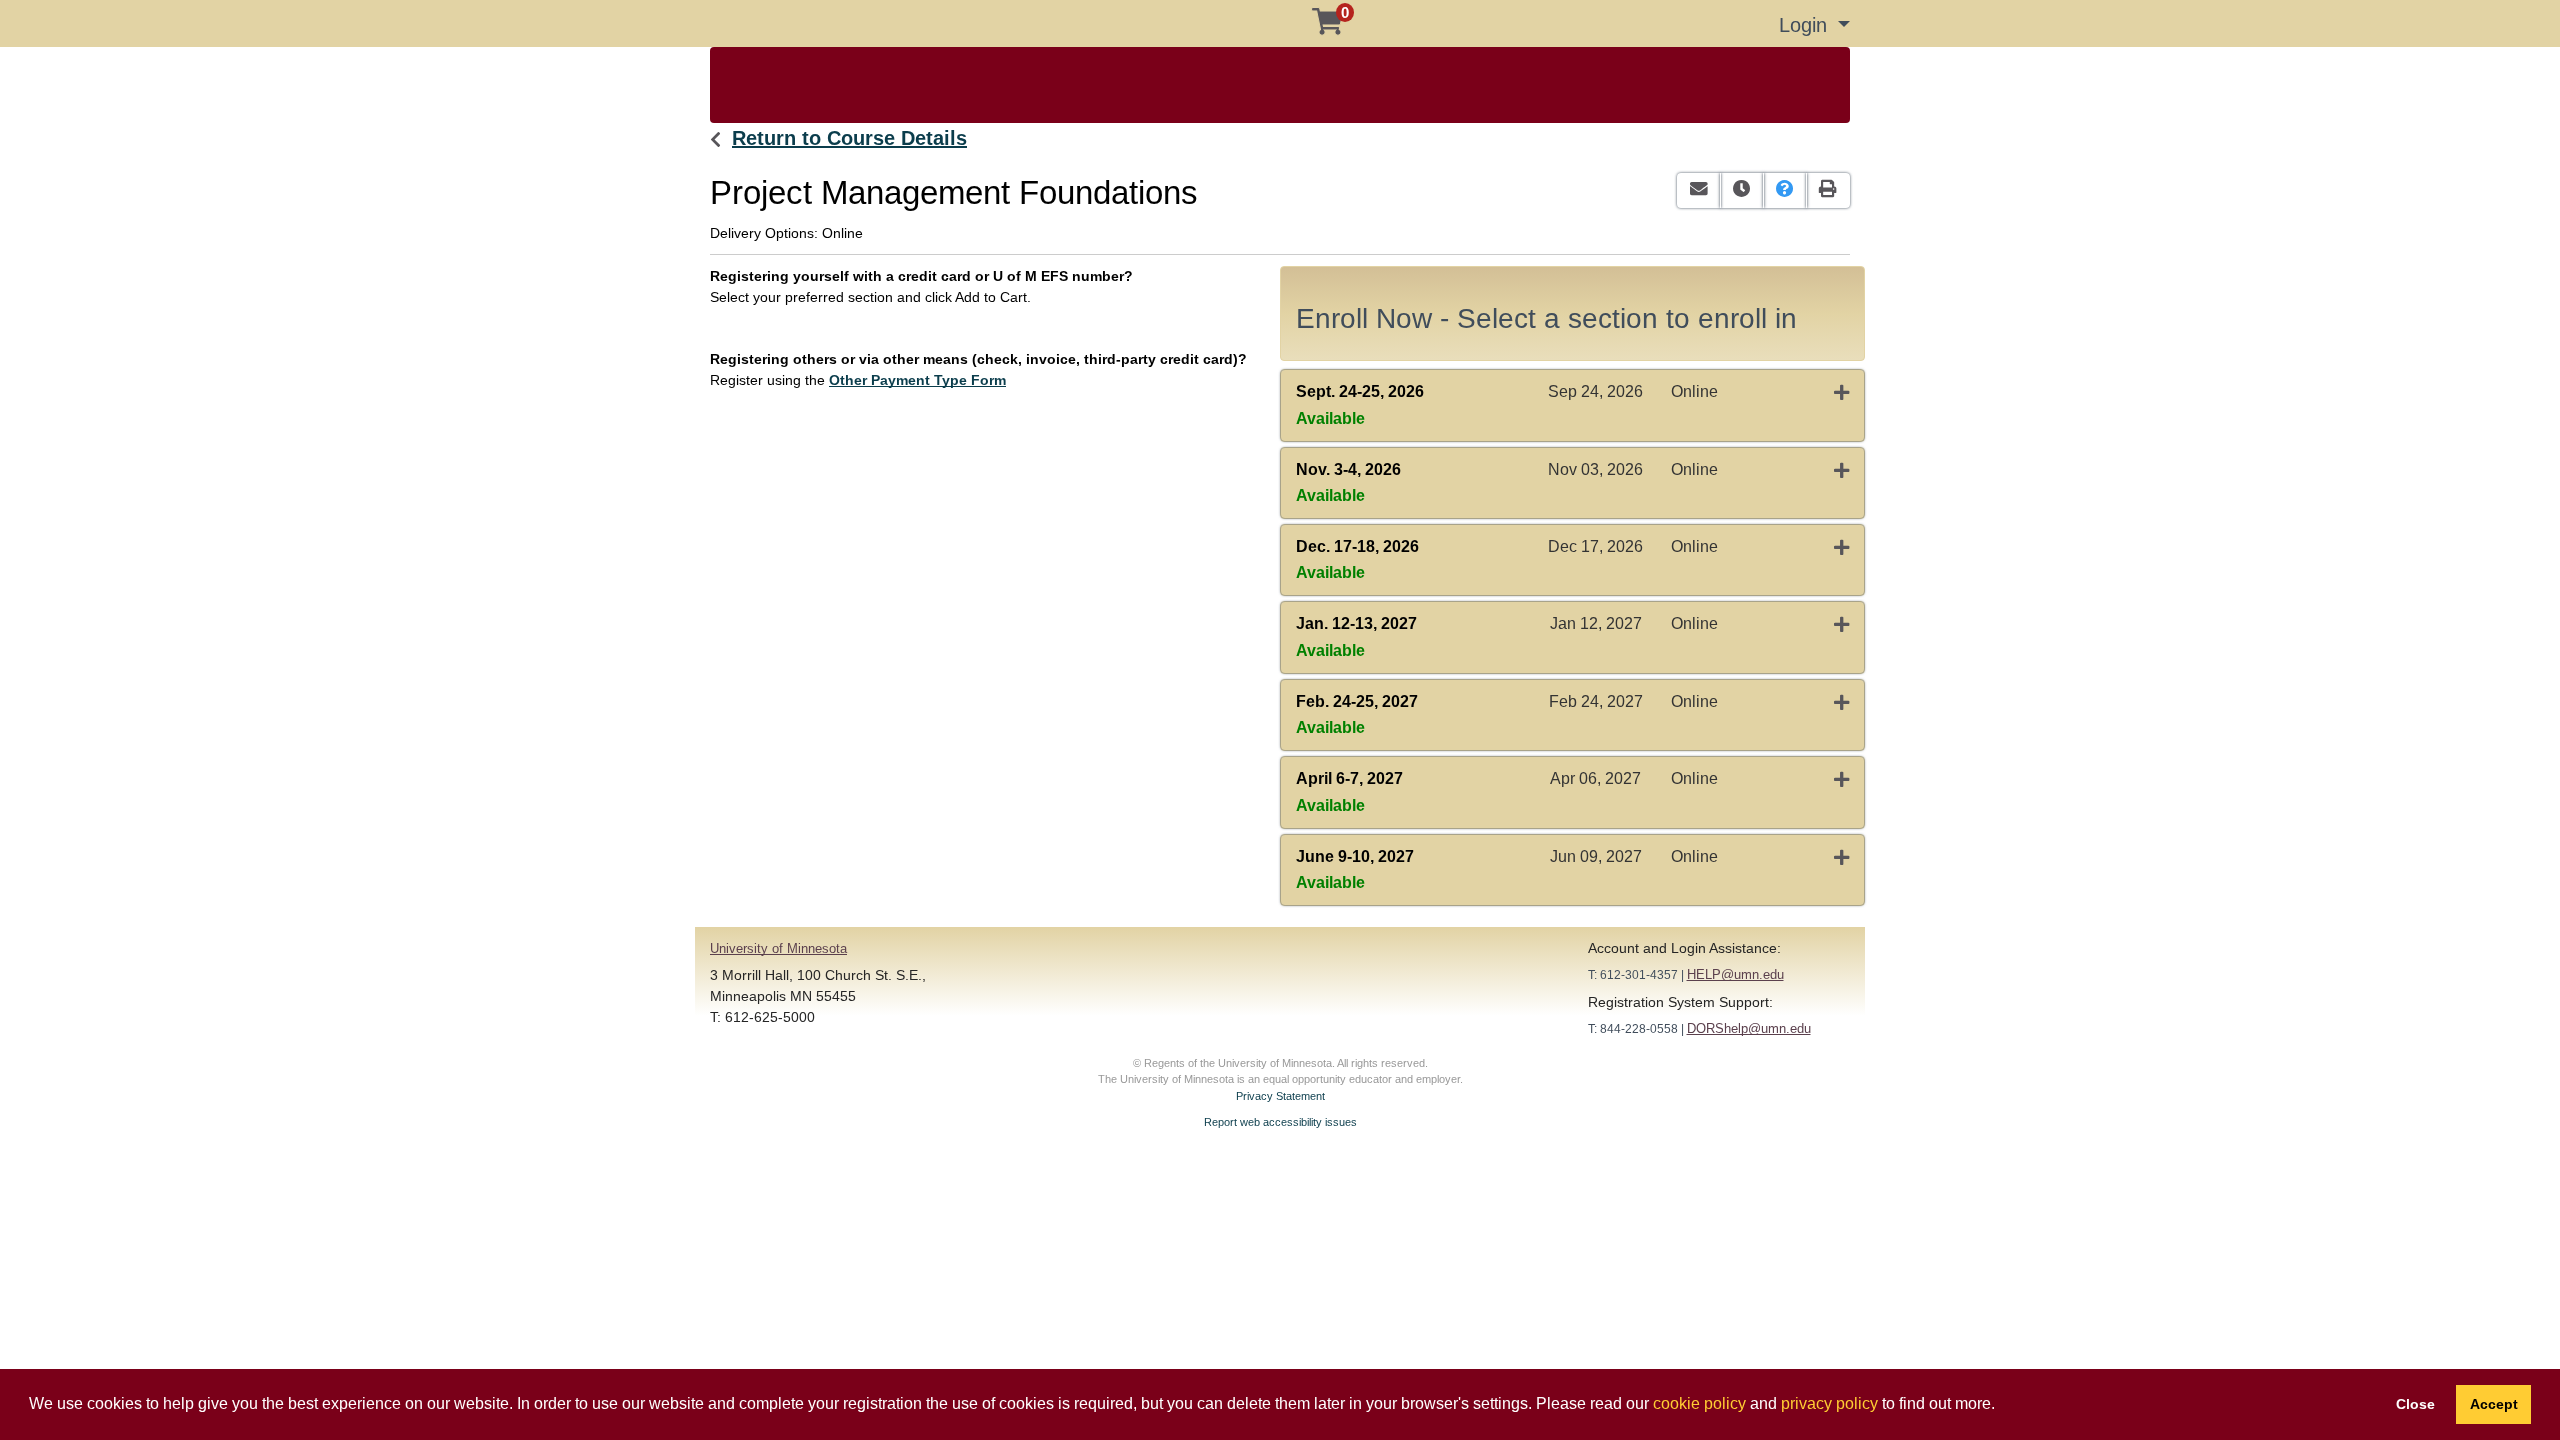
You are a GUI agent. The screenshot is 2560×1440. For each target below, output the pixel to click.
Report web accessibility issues (1280, 1122)
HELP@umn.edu (1735, 974)
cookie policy (1699, 1403)
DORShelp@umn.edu (1749, 1028)
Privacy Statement (1280, 1096)
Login (1806, 25)
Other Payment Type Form (917, 380)
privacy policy (1829, 1403)
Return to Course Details (849, 138)
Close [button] (2415, 1404)
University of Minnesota (778, 948)
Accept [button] (2494, 1404)
